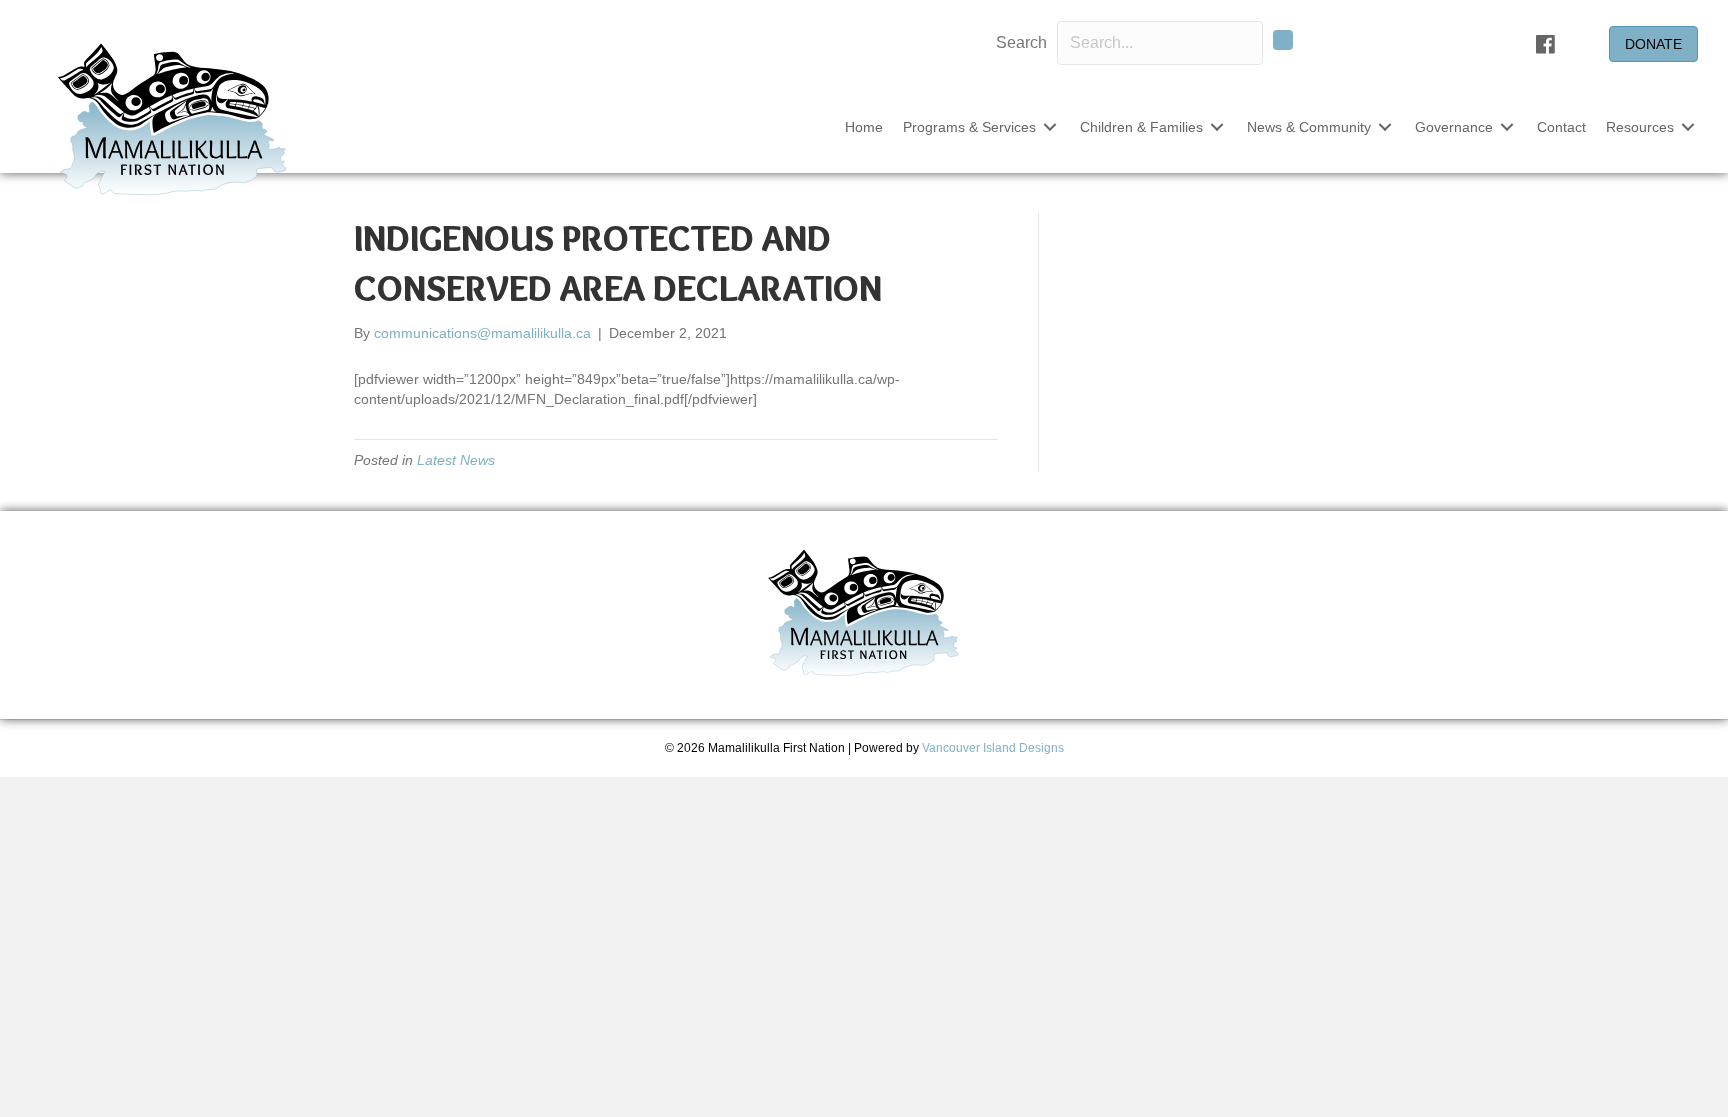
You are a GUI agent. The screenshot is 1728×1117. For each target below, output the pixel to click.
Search (1021, 42)
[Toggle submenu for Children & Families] (1217, 127)
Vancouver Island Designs (993, 748)
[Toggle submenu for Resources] (1688, 127)
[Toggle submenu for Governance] (1507, 127)
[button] (1283, 40)
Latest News (456, 460)
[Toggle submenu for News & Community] (1385, 127)
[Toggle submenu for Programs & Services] (1050, 127)
